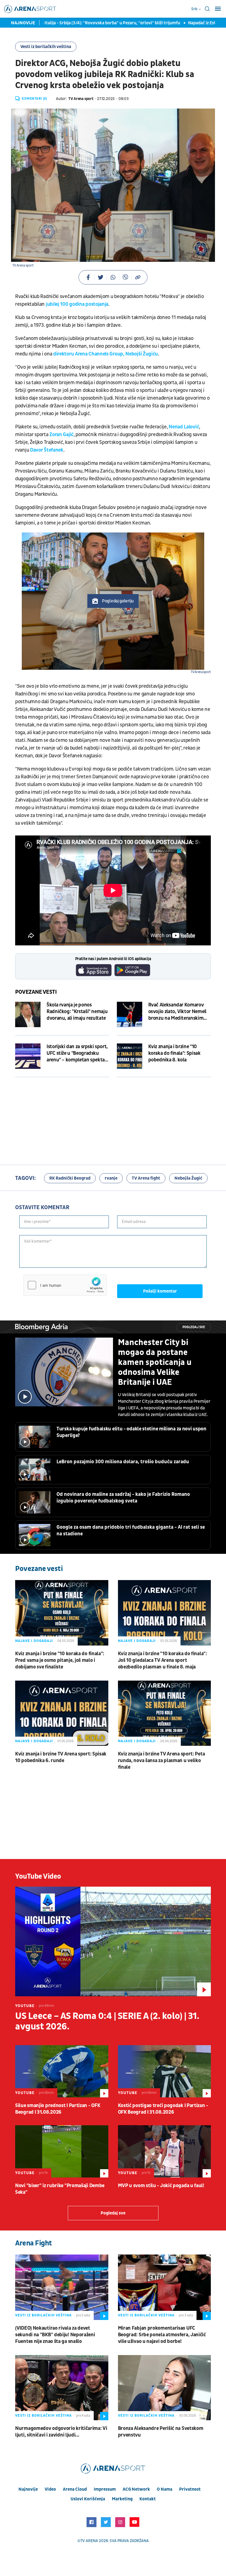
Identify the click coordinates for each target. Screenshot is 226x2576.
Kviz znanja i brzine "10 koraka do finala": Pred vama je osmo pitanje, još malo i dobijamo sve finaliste (60, 1660)
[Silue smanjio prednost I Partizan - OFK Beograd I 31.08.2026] (62, 2071)
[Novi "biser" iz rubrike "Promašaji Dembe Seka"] (62, 2151)
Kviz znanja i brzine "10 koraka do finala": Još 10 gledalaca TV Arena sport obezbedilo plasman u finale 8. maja (162, 1660)
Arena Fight (34, 2243)
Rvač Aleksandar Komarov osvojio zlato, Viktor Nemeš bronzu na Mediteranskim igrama (177, 1012)
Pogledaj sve (194, 1327)
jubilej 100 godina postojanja (77, 304)
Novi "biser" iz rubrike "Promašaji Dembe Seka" (60, 2189)
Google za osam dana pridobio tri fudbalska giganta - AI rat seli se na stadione (131, 1530)
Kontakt (148, 2499)
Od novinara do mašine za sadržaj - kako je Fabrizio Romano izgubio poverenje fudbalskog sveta (123, 1498)
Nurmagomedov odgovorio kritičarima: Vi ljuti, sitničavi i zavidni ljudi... (61, 2432)
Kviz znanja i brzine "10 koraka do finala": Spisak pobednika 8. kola (174, 1053)
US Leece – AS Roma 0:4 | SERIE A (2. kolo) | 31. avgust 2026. (107, 2021)
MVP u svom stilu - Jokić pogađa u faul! (161, 2186)
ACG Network (136, 2489)
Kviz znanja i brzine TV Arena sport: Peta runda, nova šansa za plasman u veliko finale (162, 1761)
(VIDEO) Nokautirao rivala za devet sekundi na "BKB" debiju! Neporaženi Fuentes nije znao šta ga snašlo (55, 2335)
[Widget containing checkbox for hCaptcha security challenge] (65, 1285)
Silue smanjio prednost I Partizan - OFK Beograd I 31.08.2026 (58, 2109)
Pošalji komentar (160, 1291)
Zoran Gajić (61, 435)
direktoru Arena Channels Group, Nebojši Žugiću (106, 354)
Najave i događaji (34, 1641)
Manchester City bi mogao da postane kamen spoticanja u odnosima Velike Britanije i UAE (155, 1362)
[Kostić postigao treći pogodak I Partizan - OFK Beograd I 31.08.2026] (165, 2071)
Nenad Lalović (184, 427)
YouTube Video (38, 1876)
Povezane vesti (36, 992)
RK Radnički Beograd (70, 1178)
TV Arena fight (146, 1178)
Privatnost (190, 2489)
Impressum (105, 2489)
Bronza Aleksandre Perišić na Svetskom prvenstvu (161, 2432)
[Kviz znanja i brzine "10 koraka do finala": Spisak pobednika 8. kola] (130, 1056)
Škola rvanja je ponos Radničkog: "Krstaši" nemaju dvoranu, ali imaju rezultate (77, 1012)
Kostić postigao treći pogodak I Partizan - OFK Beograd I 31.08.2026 (163, 2109)
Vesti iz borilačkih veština (46, 47)
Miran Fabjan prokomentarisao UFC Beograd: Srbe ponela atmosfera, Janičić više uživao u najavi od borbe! (162, 2335)
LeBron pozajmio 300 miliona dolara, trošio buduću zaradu (123, 1462)
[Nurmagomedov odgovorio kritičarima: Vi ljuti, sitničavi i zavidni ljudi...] (62, 2388)
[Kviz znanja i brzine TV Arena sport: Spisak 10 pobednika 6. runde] (62, 1713)
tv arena (89, 2541)
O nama (165, 2489)
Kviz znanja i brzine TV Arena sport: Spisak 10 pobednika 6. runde (61, 1757)
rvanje (111, 1178)
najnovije (28, 2489)
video (50, 2489)
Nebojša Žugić (188, 1178)
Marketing (122, 2499)
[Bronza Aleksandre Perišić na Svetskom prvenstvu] (165, 2388)
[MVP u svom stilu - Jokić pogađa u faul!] (165, 2151)
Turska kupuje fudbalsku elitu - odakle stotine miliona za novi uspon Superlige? (131, 1432)
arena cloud (75, 2489)
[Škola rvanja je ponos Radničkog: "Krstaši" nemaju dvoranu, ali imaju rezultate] (28, 1014)
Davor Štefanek (47, 450)
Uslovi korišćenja (88, 2499)
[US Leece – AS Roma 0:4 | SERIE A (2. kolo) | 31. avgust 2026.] (113, 1942)
